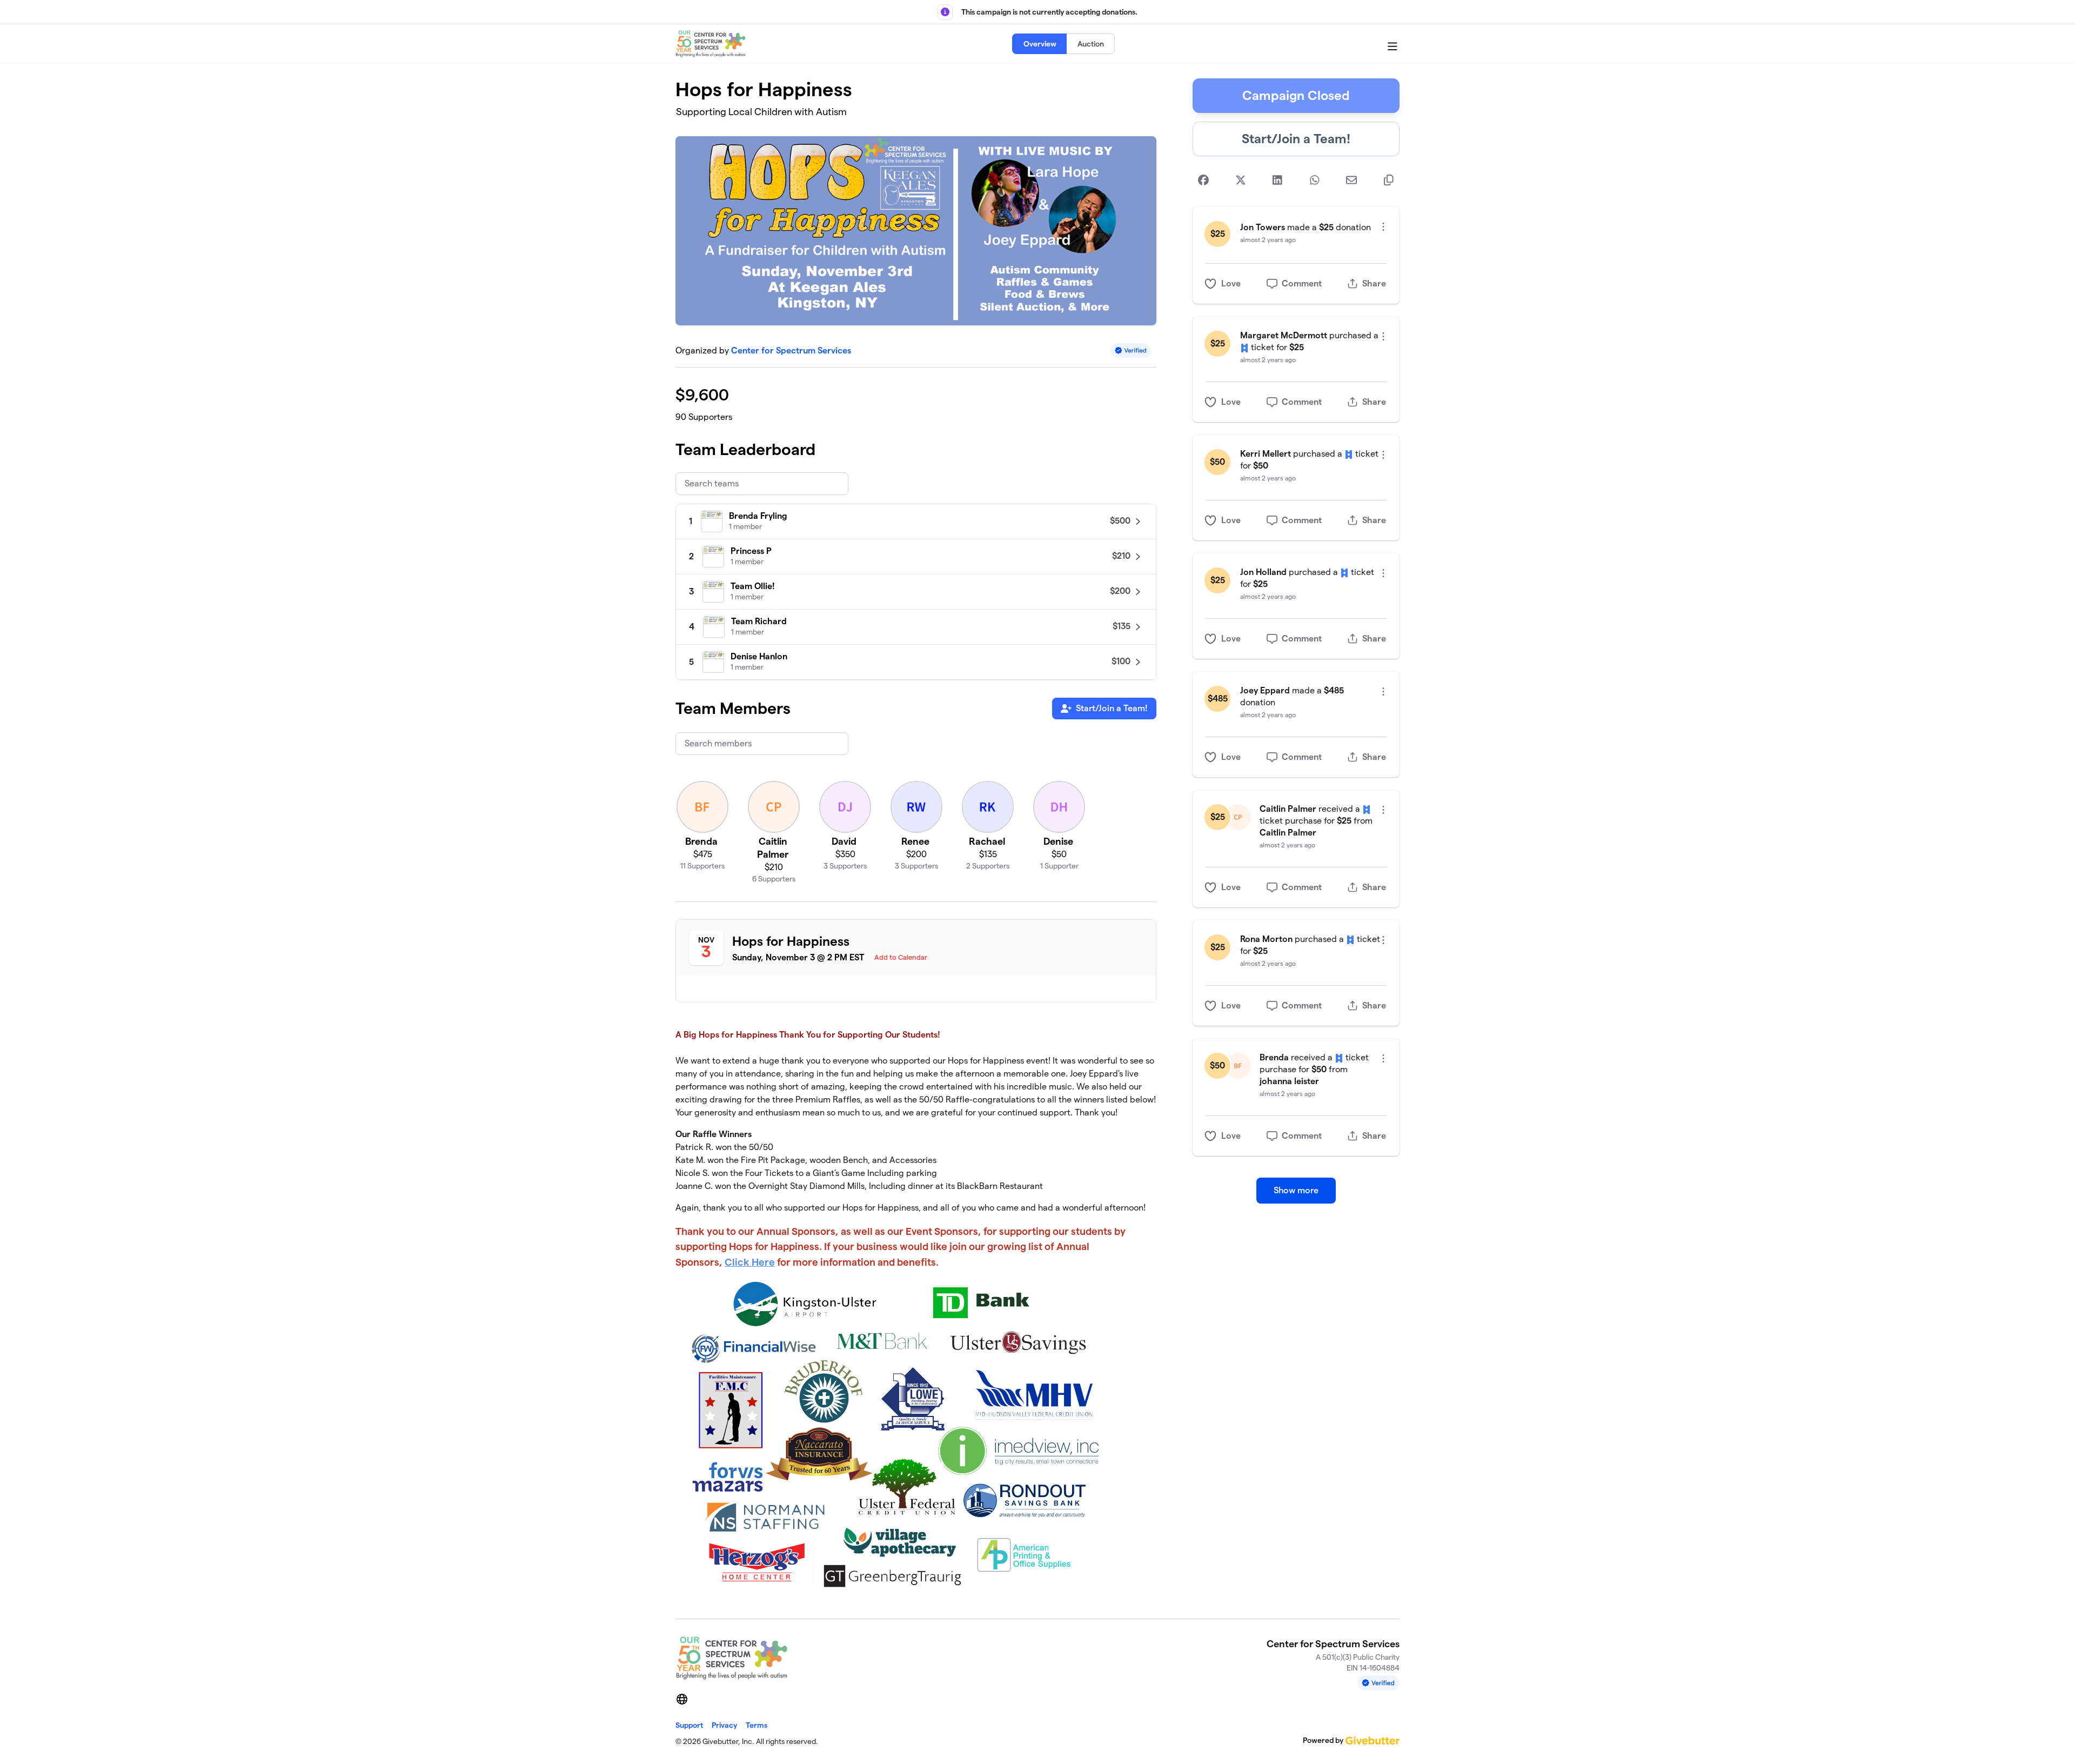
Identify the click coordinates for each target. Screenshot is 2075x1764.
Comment (1302, 283)
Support (689, 1725)
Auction (1091, 44)
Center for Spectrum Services (791, 350)
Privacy (724, 1725)
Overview (1040, 44)
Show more (1296, 1190)
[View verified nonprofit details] (1131, 350)
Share (1374, 283)
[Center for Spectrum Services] (711, 44)
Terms (757, 1725)
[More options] (1383, 227)
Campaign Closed (1296, 95)
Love (1231, 283)
